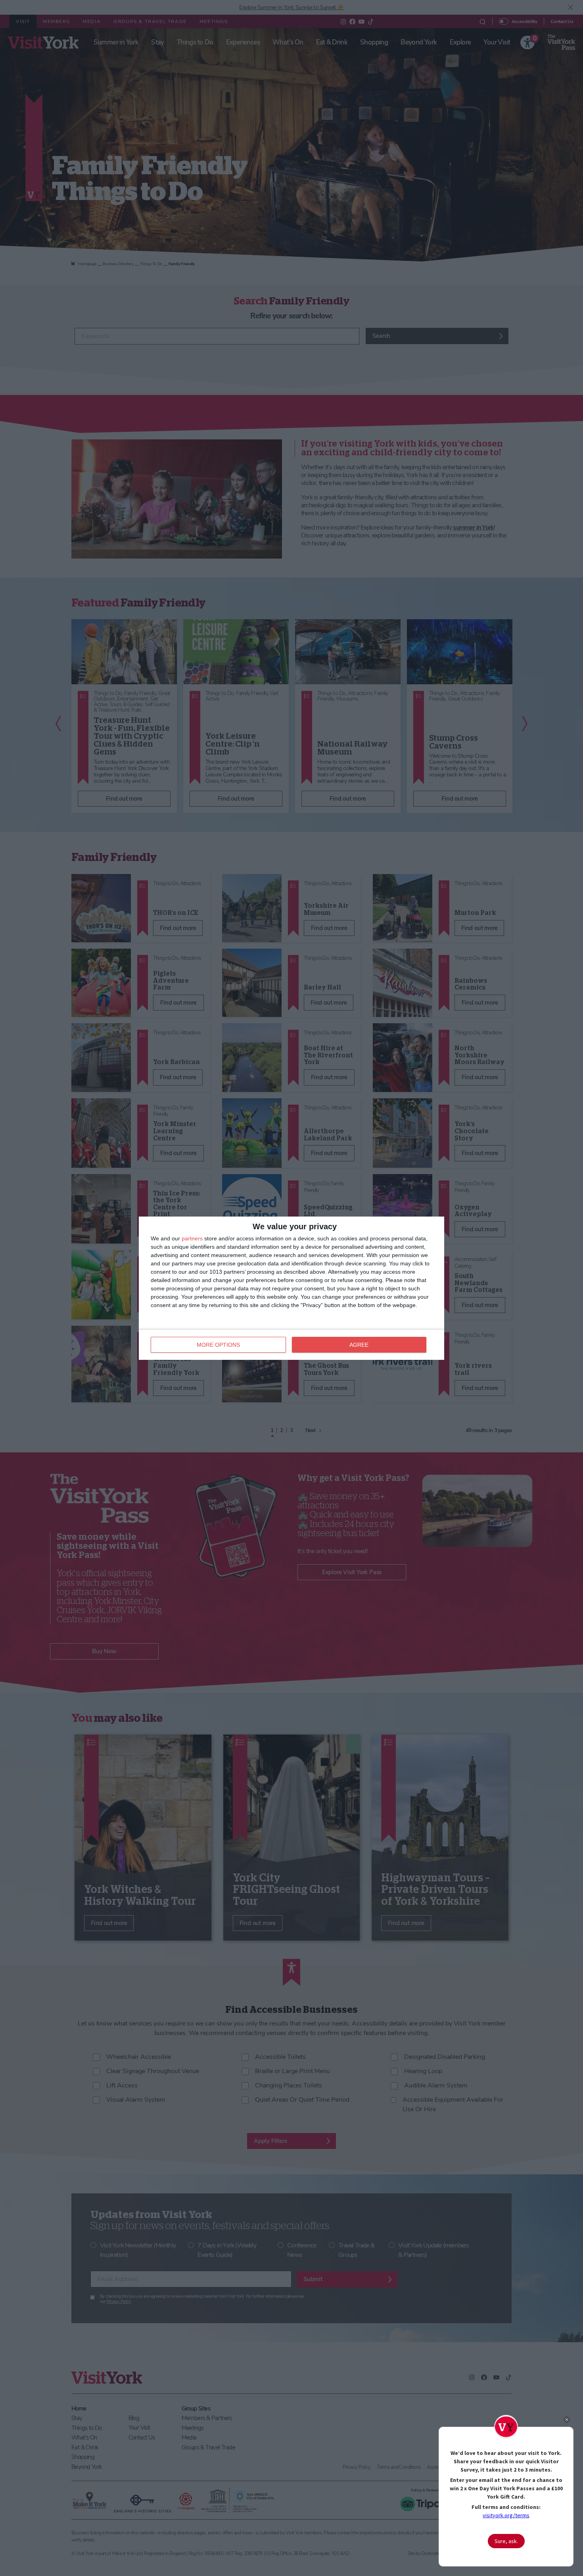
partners (192, 1238)
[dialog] (291, 1288)
